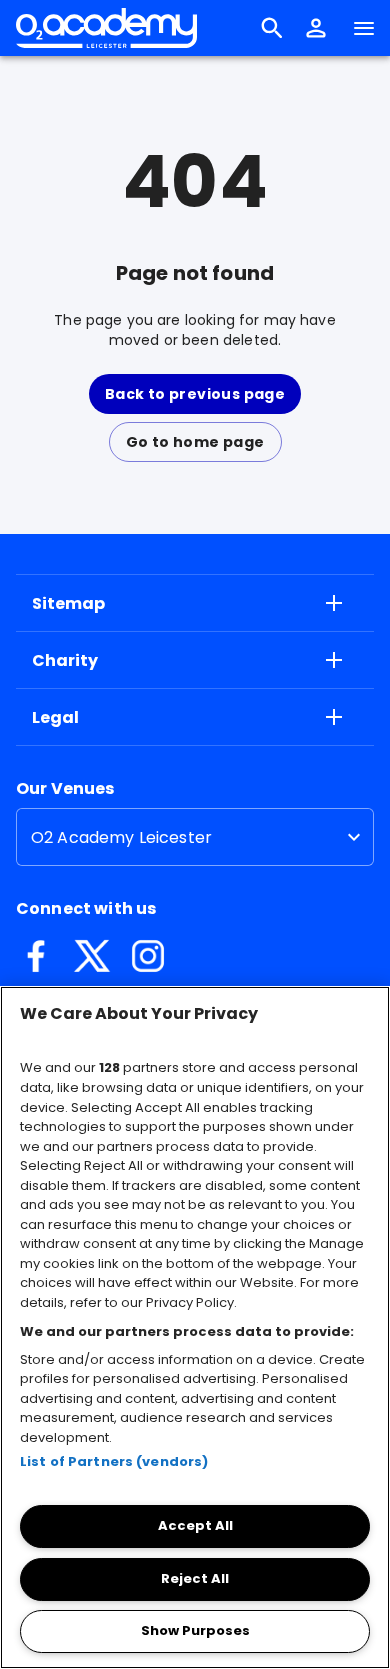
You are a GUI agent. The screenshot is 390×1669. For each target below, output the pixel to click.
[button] (316, 28)
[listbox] (195, 837)
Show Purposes (195, 1630)
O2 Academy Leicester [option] (121, 837)
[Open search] (272, 28)
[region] (195, 1327)
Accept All (195, 1525)
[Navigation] (364, 28)
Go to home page (195, 442)
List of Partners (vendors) (114, 1461)
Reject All (195, 1578)
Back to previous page (195, 394)
